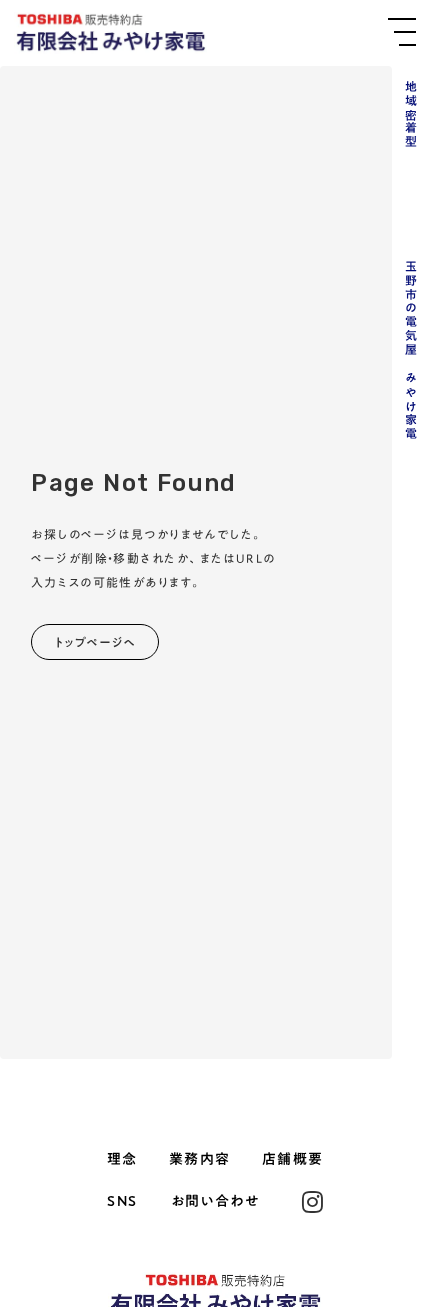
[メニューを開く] (402, 32)
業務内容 (200, 1160)
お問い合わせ (215, 1202)
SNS (122, 1202)
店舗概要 (293, 1160)
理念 (122, 1160)
